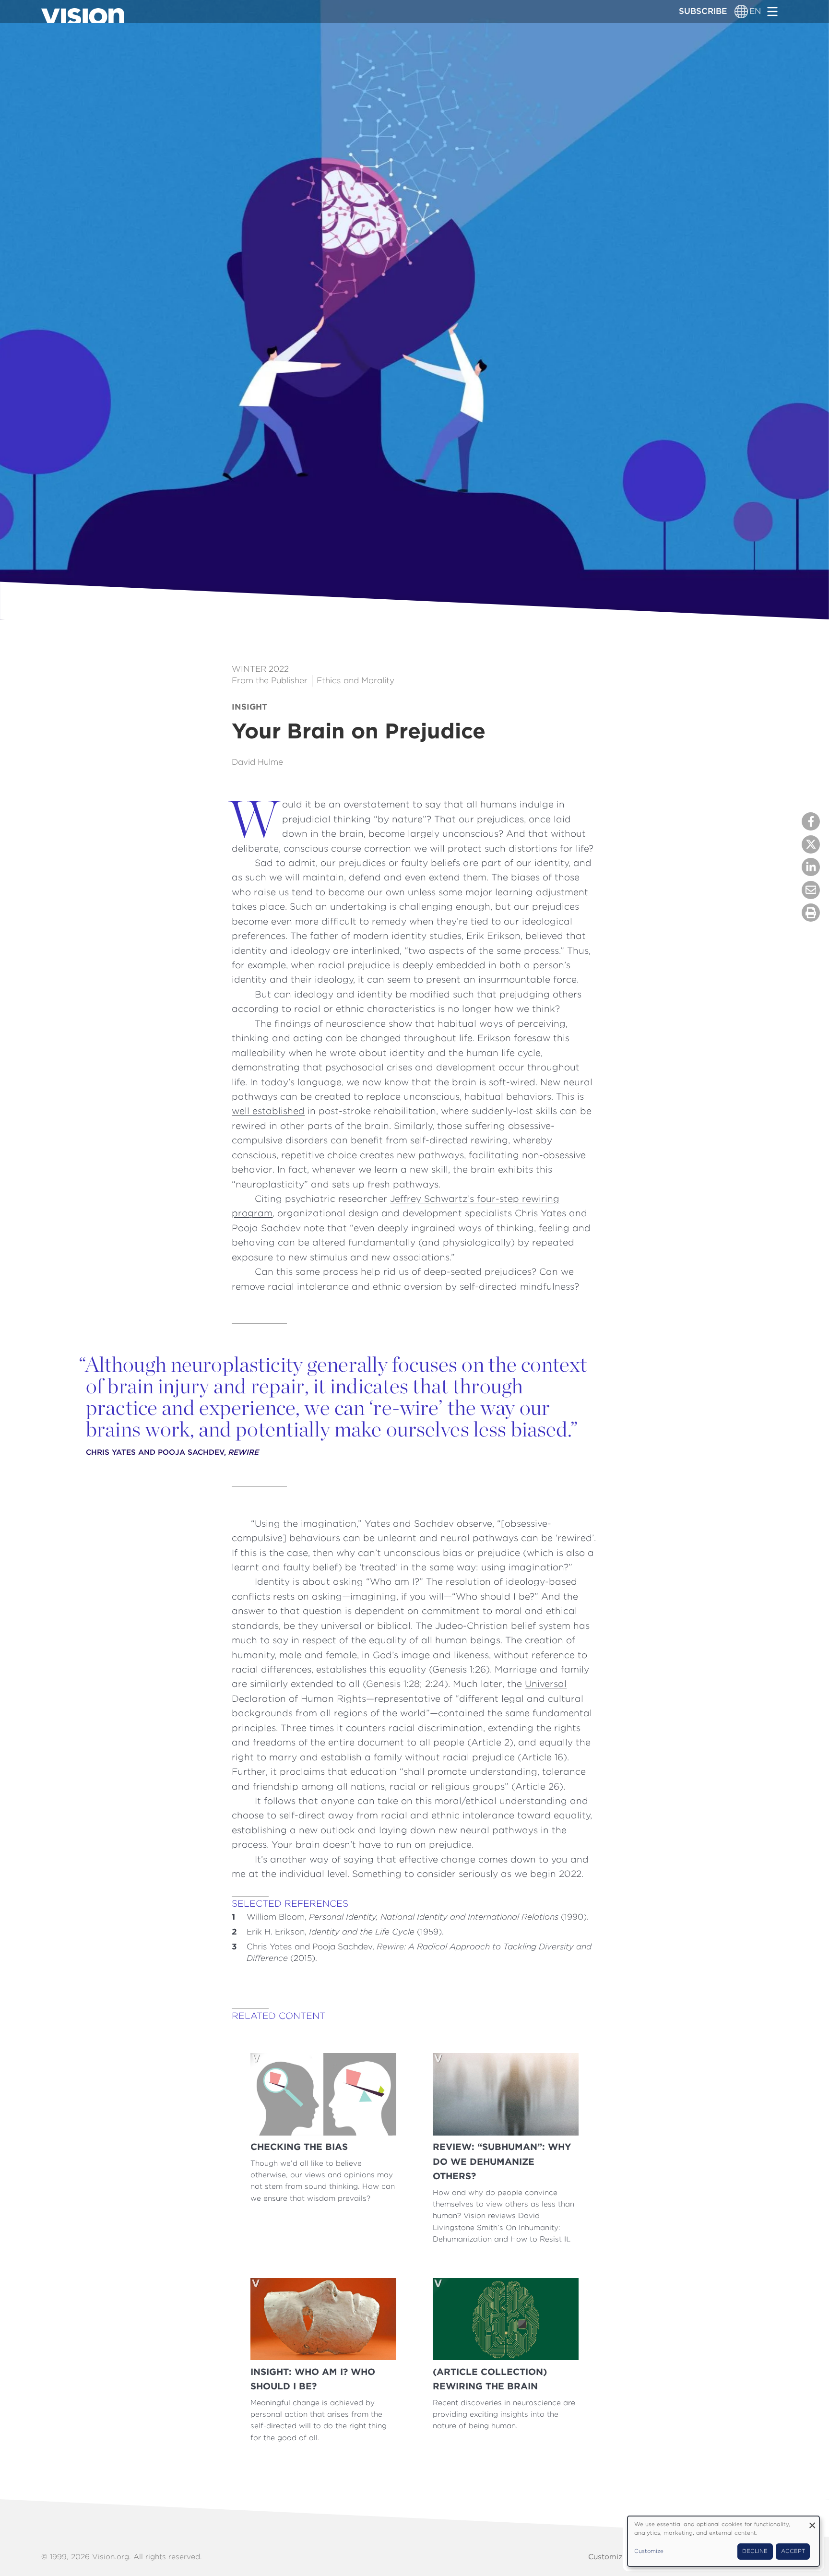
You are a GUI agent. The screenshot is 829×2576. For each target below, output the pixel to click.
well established (268, 1111)
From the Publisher (270, 680)
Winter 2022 (260, 669)
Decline (755, 2551)
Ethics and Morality (355, 680)
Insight (249, 707)
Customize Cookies (623, 2557)
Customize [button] (649, 2551)
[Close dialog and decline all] (812, 2522)
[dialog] (723, 2541)
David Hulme (257, 762)
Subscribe (703, 11)
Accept (793, 2551)
